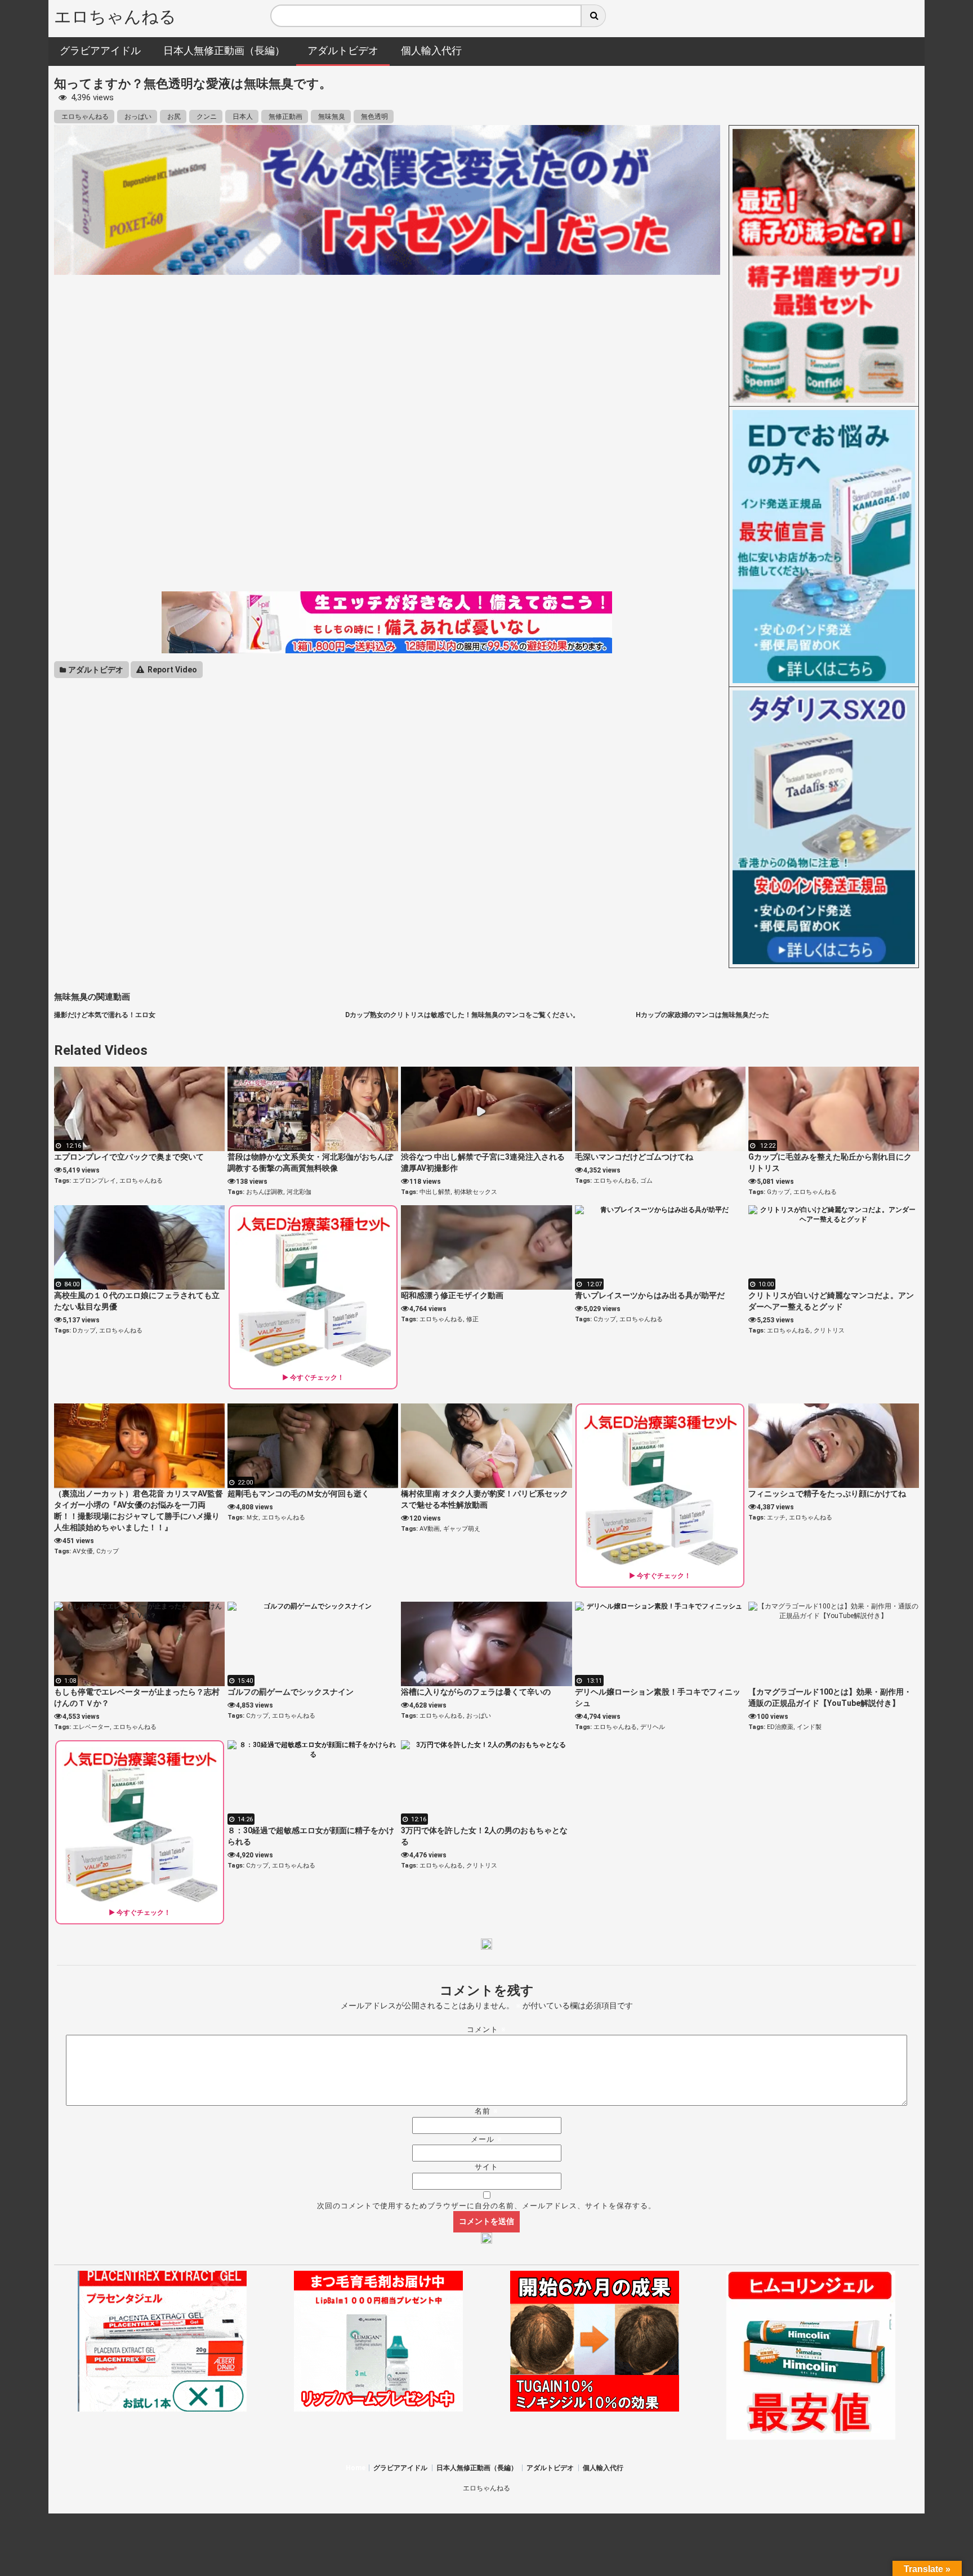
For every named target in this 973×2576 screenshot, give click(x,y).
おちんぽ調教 (265, 1192)
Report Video (171, 670)
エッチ (776, 1517)
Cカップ (605, 1319)
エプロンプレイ (94, 1181)
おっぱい (137, 117)
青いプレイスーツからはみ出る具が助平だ (650, 1295)
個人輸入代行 (603, 2468)
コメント (486, 2029)
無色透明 (374, 117)
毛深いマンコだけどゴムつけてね (634, 1157)
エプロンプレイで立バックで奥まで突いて (129, 1157)
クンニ (206, 117)
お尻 (173, 117)
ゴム (646, 1181)
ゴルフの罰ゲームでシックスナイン (291, 1692)
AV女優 (83, 1551)
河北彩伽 (299, 1192)
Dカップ (84, 1331)
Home (356, 2468)
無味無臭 (331, 117)
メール (486, 2139)
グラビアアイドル (400, 2468)
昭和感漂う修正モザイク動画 (452, 1295)
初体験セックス (476, 1192)
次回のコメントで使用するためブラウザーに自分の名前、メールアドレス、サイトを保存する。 (486, 2206)
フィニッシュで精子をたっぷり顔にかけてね (827, 1494)
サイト (486, 2167)
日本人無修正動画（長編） (477, 2468)
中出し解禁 (435, 1192)
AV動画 (430, 1529)
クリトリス (829, 1331)
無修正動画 (285, 117)
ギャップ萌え (462, 1529)
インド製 (809, 1727)
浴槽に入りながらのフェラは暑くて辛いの (476, 1692)
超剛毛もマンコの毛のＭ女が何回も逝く (298, 1494)
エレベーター (91, 1727)
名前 (486, 2111)
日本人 (242, 117)
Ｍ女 (252, 1517)
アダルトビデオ (95, 670)
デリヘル (653, 1727)
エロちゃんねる (115, 17)
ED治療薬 (780, 1727)
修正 (472, 1319)
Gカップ (778, 1192)
